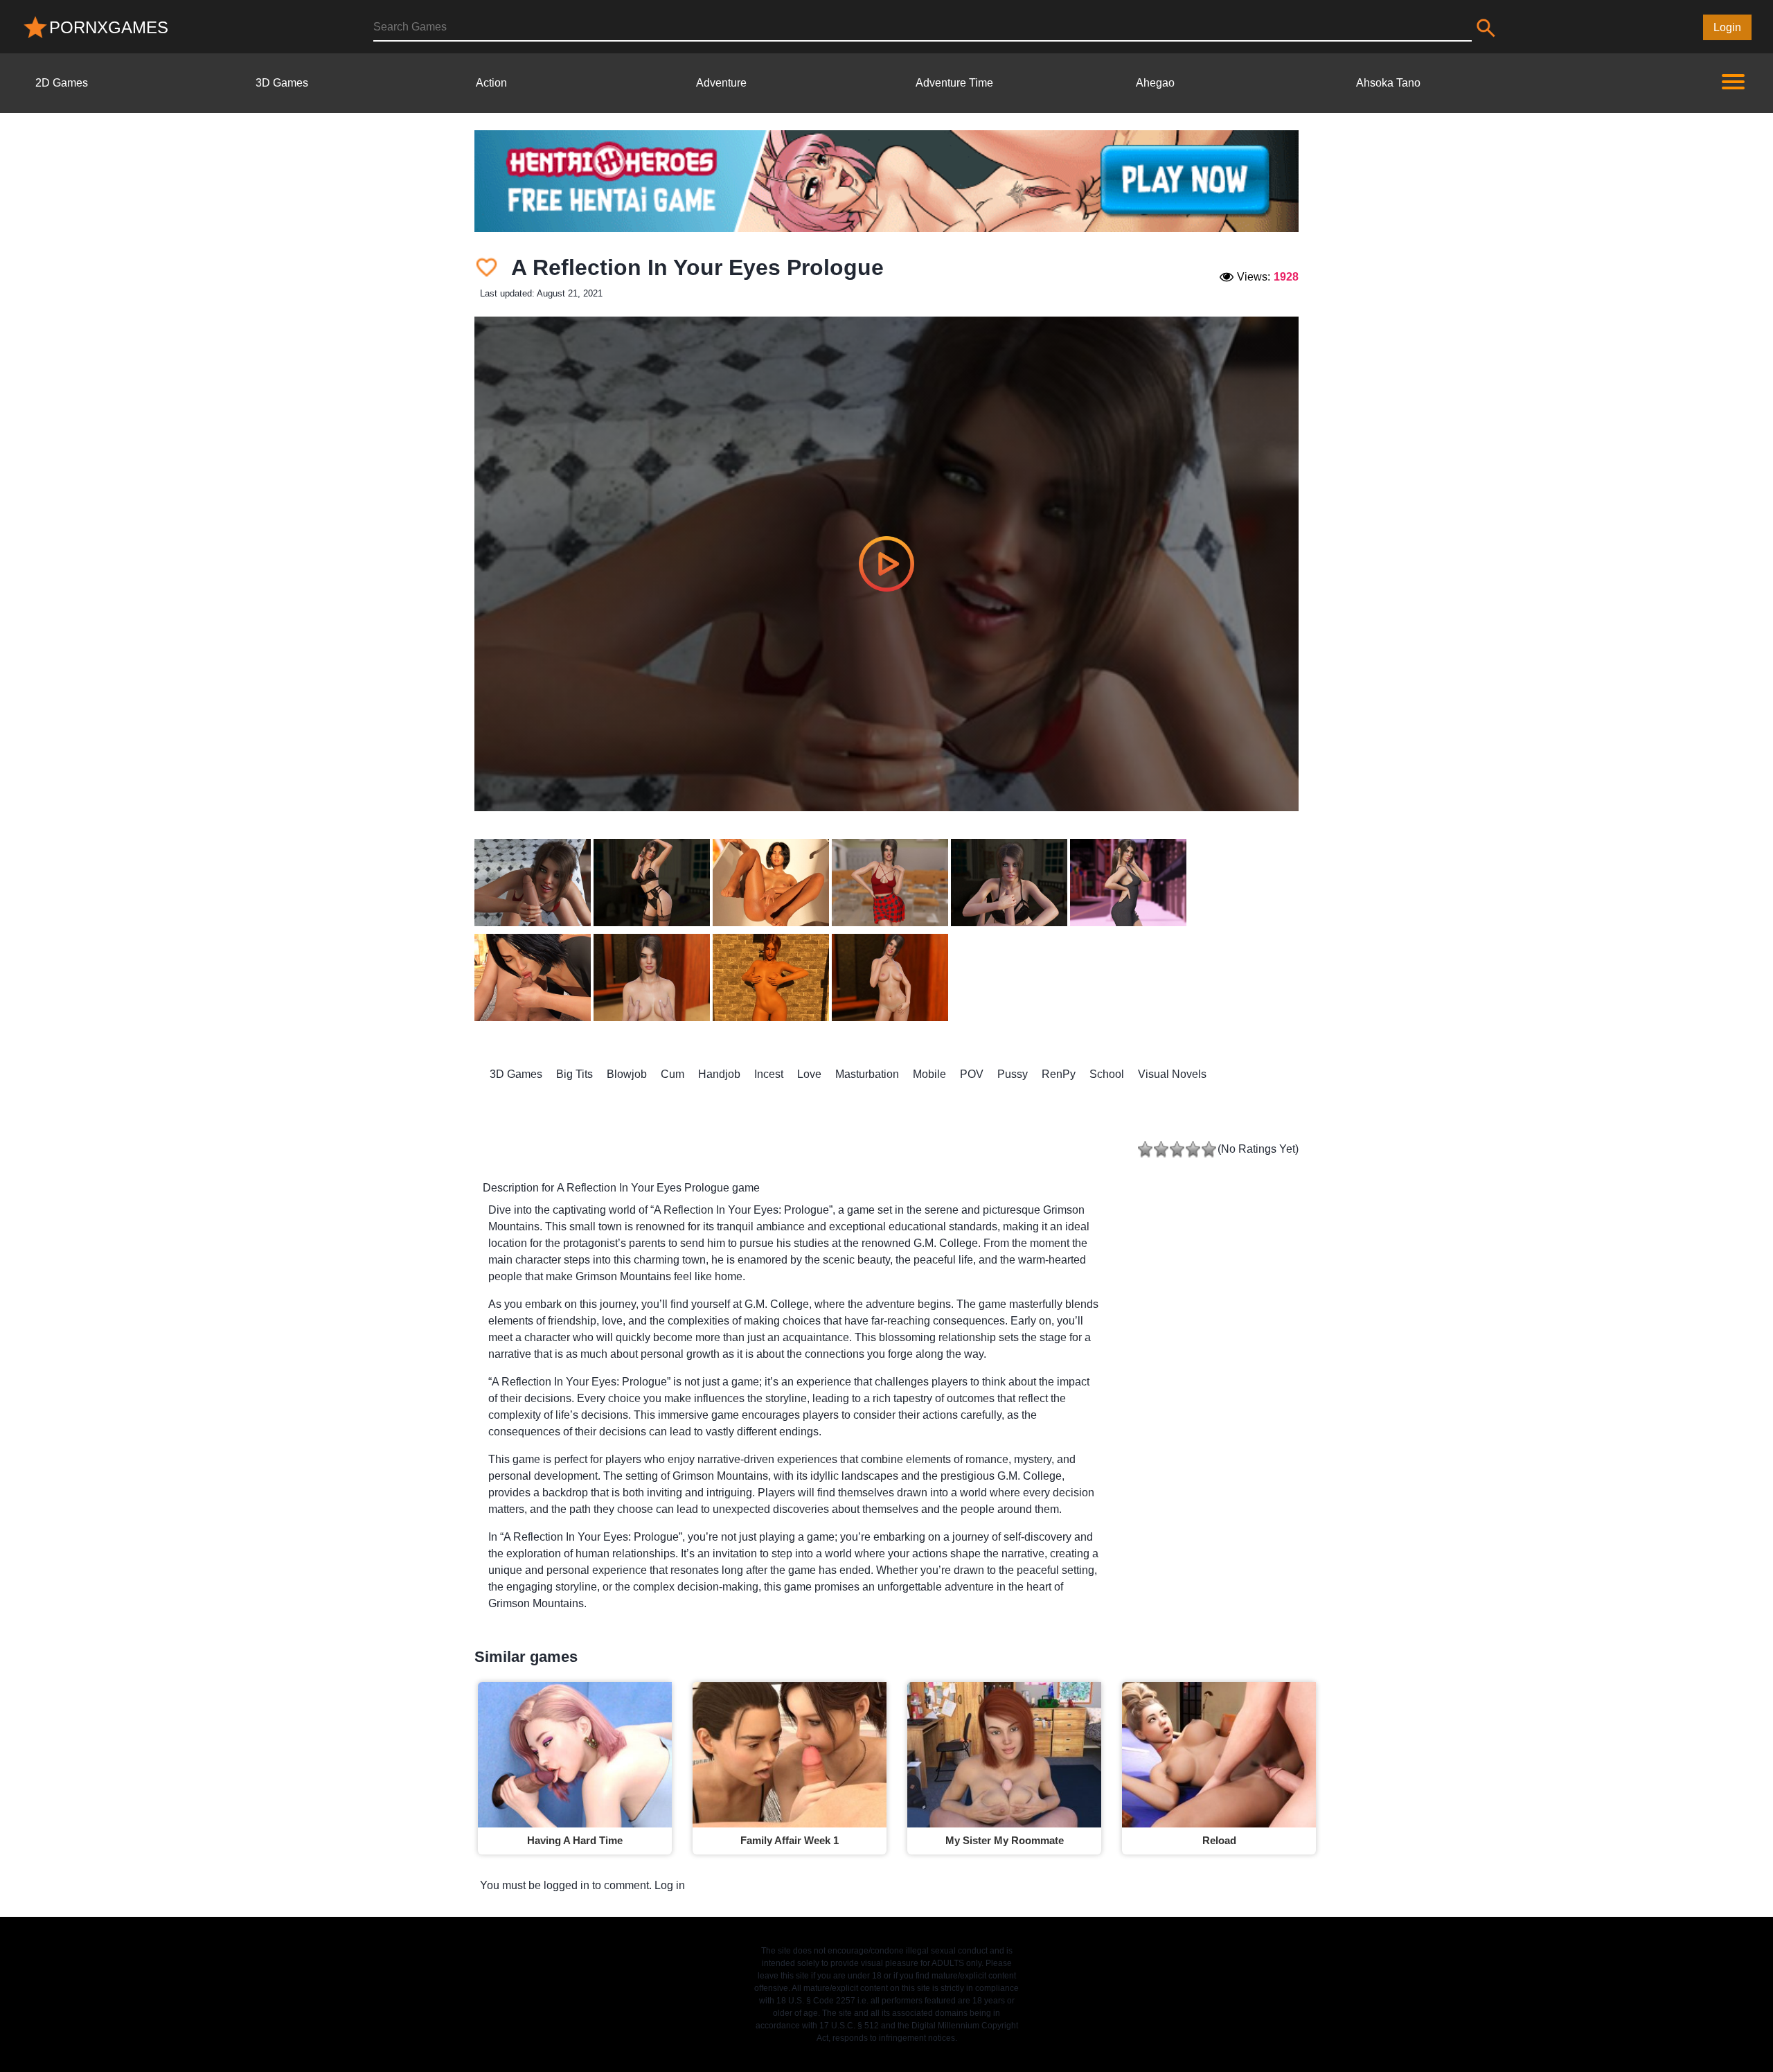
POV (972, 1074)
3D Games (282, 83)
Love (809, 1074)
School (1107, 1074)
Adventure (721, 83)
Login (1727, 27)
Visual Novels (1172, 1074)
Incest (769, 1074)
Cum (672, 1074)
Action (491, 83)
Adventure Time (954, 83)
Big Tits (574, 1074)
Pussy (1013, 1074)
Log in (670, 1885)
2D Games (62, 83)
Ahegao (1155, 83)
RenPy (1059, 1074)
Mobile (929, 1074)
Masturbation (867, 1074)
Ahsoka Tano (1388, 83)
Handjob (719, 1074)
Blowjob (627, 1074)
